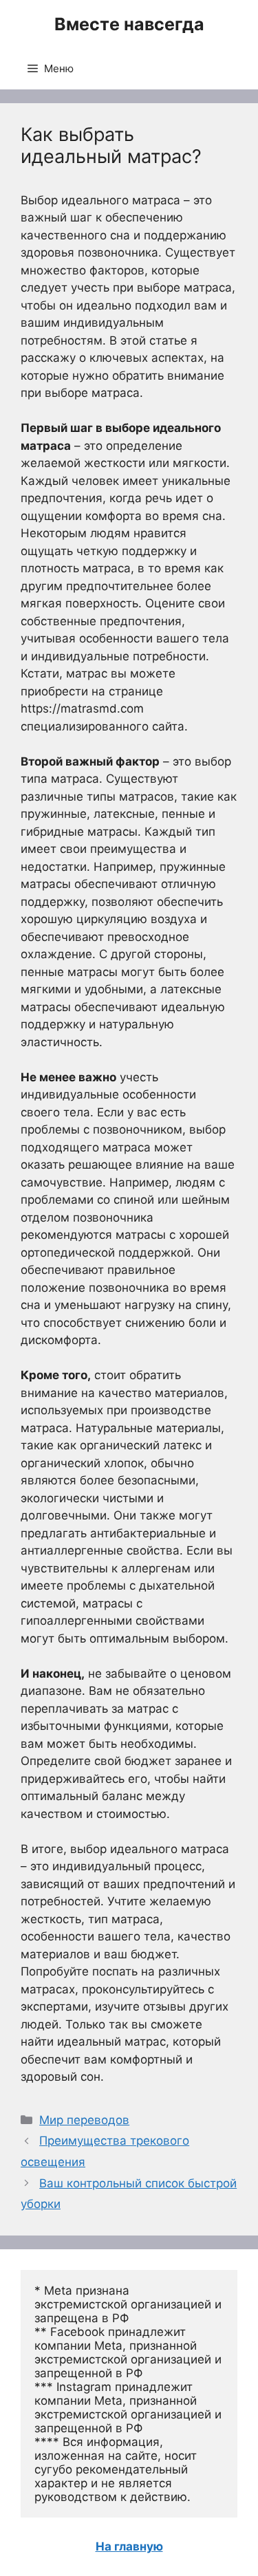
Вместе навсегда (129, 24)
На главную (129, 2546)
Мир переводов (84, 2120)
